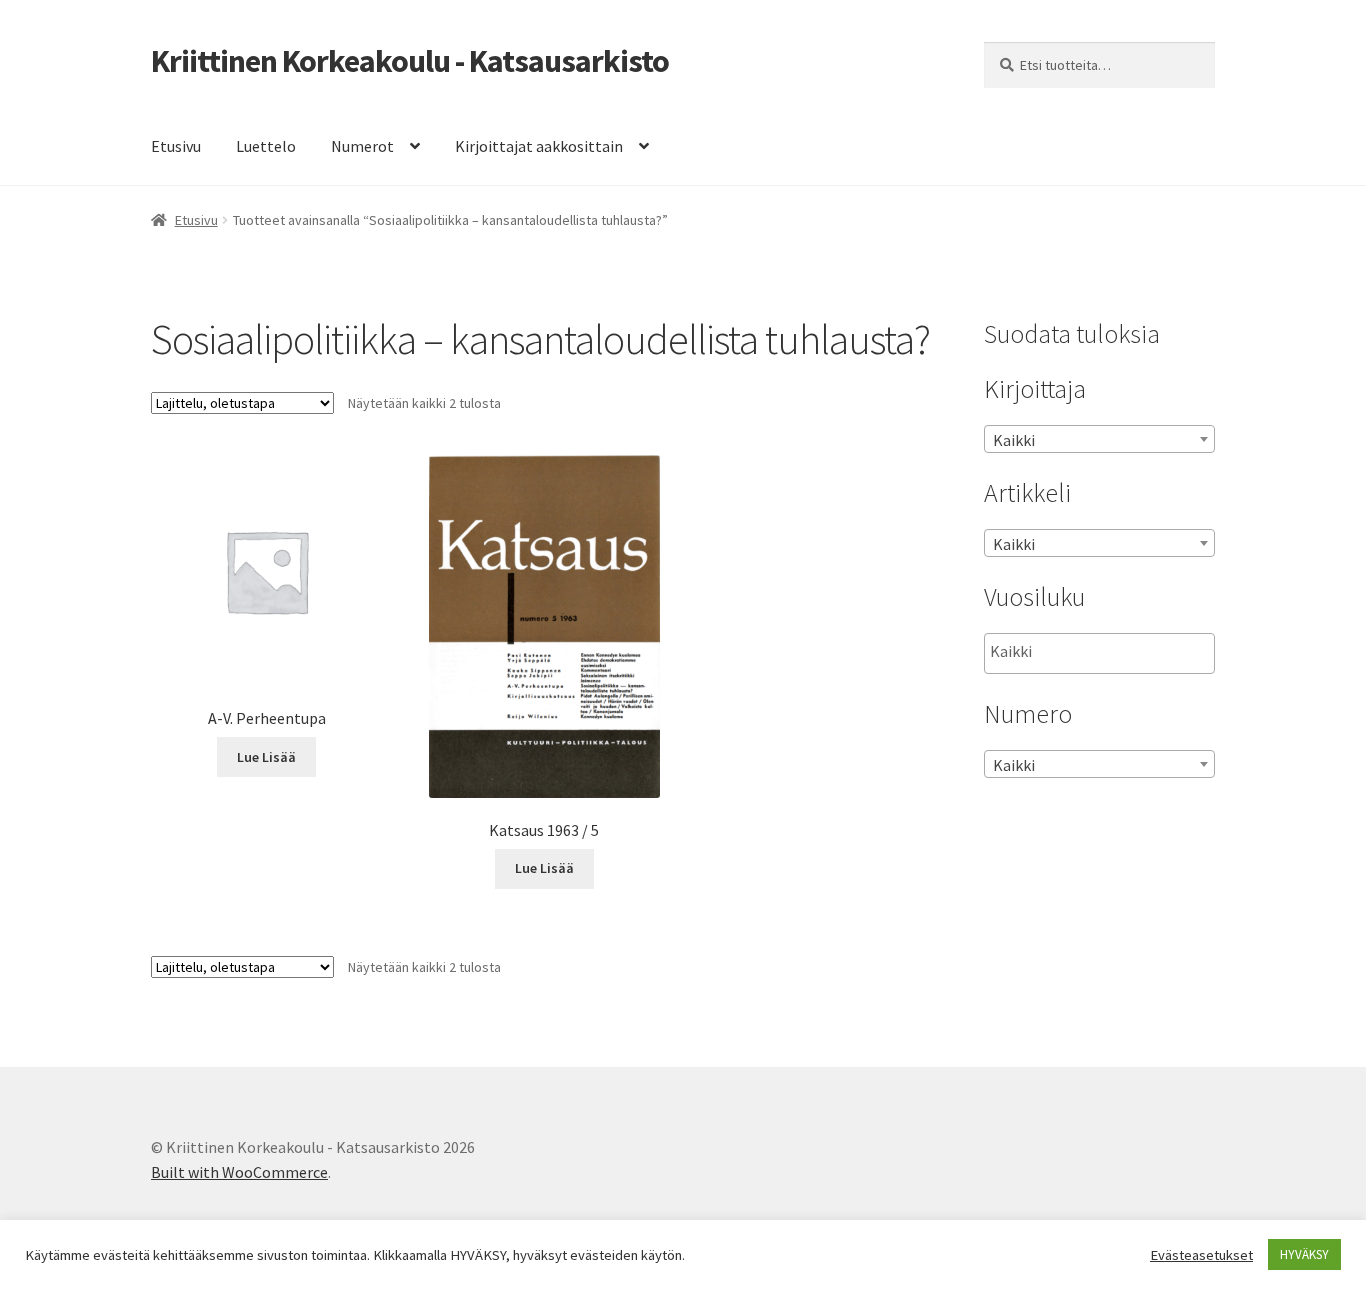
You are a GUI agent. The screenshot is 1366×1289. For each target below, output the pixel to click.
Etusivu (176, 146)
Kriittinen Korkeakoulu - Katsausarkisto (410, 61)
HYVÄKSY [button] (1304, 1254)
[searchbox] (1090, 652)
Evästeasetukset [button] (1201, 1255)
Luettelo (266, 146)
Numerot (362, 146)
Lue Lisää (266, 757)
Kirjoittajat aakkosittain (539, 146)
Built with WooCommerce (239, 1172)
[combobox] (1099, 439)
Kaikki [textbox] (1014, 440)
